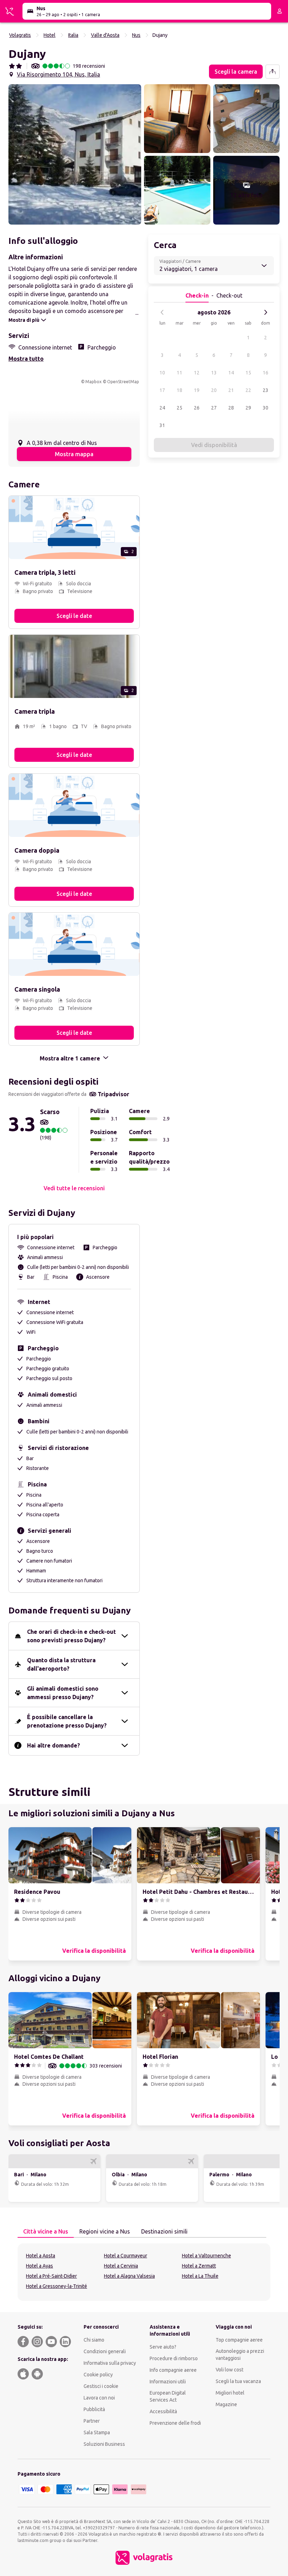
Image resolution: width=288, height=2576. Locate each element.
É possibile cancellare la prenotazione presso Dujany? (67, 1721)
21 (231, 390)
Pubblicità (94, 2409)
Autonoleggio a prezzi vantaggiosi (240, 2355)
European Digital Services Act (168, 2396)
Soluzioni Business (104, 2444)
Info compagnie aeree (173, 2370)
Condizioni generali (105, 2351)
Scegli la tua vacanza (238, 2381)
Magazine (226, 2404)
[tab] (46, 2232)
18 (179, 390)
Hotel (50, 35)
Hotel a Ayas (40, 2266)
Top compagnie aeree (239, 2340)
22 (248, 390)
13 (214, 373)
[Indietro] (162, 312)
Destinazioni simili (164, 2231)
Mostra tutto (26, 359)
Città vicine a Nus (46, 2231)
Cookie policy (98, 2375)
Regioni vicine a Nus (105, 2231)
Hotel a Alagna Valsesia (129, 2276)
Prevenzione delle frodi (175, 2423)
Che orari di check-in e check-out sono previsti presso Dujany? (71, 1636)
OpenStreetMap (123, 382)
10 (162, 373)
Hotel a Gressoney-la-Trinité (57, 2286)
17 (162, 390)
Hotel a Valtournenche (207, 2256)
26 (197, 408)
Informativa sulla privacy (110, 2363)
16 (266, 373)
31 (162, 425)
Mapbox (93, 382)
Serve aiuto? (163, 2347)
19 (197, 390)
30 (266, 408)
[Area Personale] (280, 11)
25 (179, 408)
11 (179, 373)
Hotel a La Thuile (200, 2276)
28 (231, 408)
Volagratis (20, 35)
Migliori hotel (230, 2393)
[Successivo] (266, 312)
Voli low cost (230, 2370)
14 (231, 373)
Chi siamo (94, 2340)
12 (197, 373)
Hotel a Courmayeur (126, 2256)
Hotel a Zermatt (199, 2266)
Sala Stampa (97, 2432)
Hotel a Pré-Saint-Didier (51, 2276)
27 (214, 408)
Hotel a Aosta (41, 2256)
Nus (136, 35)
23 (266, 390)
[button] (75, 154)
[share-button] (273, 72)
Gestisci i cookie (101, 2386)
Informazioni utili (168, 2382)
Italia (73, 35)
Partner (92, 2421)
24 (162, 408)
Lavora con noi (99, 2398)
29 (248, 408)
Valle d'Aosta (105, 35)
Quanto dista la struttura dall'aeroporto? (61, 1664)
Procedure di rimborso (174, 2358)
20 (214, 390)
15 (248, 373)
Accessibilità (163, 2411)
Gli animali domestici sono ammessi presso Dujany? (63, 1693)
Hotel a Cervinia (121, 2266)
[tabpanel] (144, 2272)
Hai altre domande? (54, 1745)
